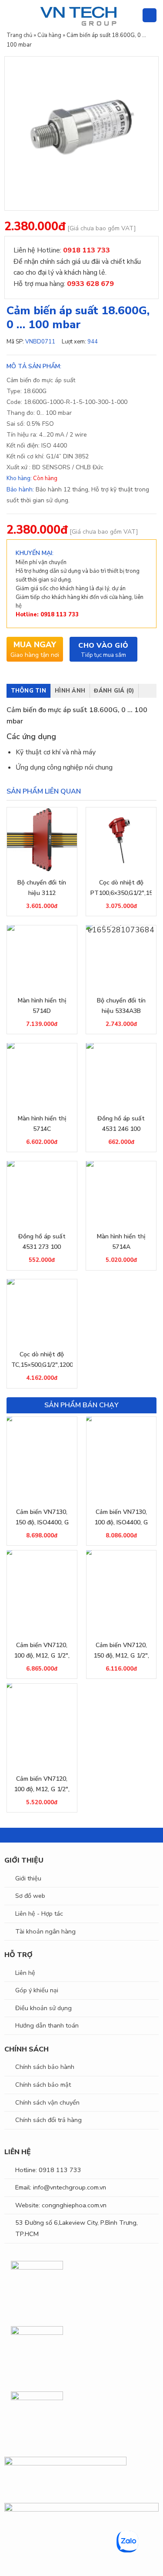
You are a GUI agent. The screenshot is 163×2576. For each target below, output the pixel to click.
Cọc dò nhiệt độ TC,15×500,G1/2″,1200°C (42, 1360)
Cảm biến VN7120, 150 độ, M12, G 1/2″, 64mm (121, 1651)
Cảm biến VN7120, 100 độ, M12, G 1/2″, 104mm (42, 1651)
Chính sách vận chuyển (47, 2102)
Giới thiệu (28, 1878)
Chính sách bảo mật (43, 2085)
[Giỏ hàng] (150, 15)
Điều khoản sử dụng (43, 2008)
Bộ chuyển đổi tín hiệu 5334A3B (121, 1006)
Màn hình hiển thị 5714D (42, 1006)
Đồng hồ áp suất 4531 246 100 (121, 1124)
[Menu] (12, 15)
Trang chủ (19, 35)
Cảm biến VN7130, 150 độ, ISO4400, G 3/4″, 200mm (42, 1518)
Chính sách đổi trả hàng (48, 2120)
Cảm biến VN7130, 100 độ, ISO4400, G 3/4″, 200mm (121, 1518)
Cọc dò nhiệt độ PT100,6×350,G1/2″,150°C (121, 888)
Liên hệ (25, 1973)
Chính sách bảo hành (45, 2067)
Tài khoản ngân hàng (45, 1931)
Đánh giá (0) (114, 691)
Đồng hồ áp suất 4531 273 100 (42, 1242)
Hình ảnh (70, 691)
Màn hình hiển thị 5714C (42, 1124)
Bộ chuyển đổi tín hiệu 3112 (42, 888)
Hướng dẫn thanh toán (47, 2025)
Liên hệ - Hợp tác (39, 1914)
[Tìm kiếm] (132, 15)
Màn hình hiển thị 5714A (121, 1242)
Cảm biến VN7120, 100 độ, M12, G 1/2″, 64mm (42, 1785)
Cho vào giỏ (103, 646)
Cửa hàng (49, 35)
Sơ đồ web (30, 1896)
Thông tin (28, 691)
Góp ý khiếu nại (37, 1990)
